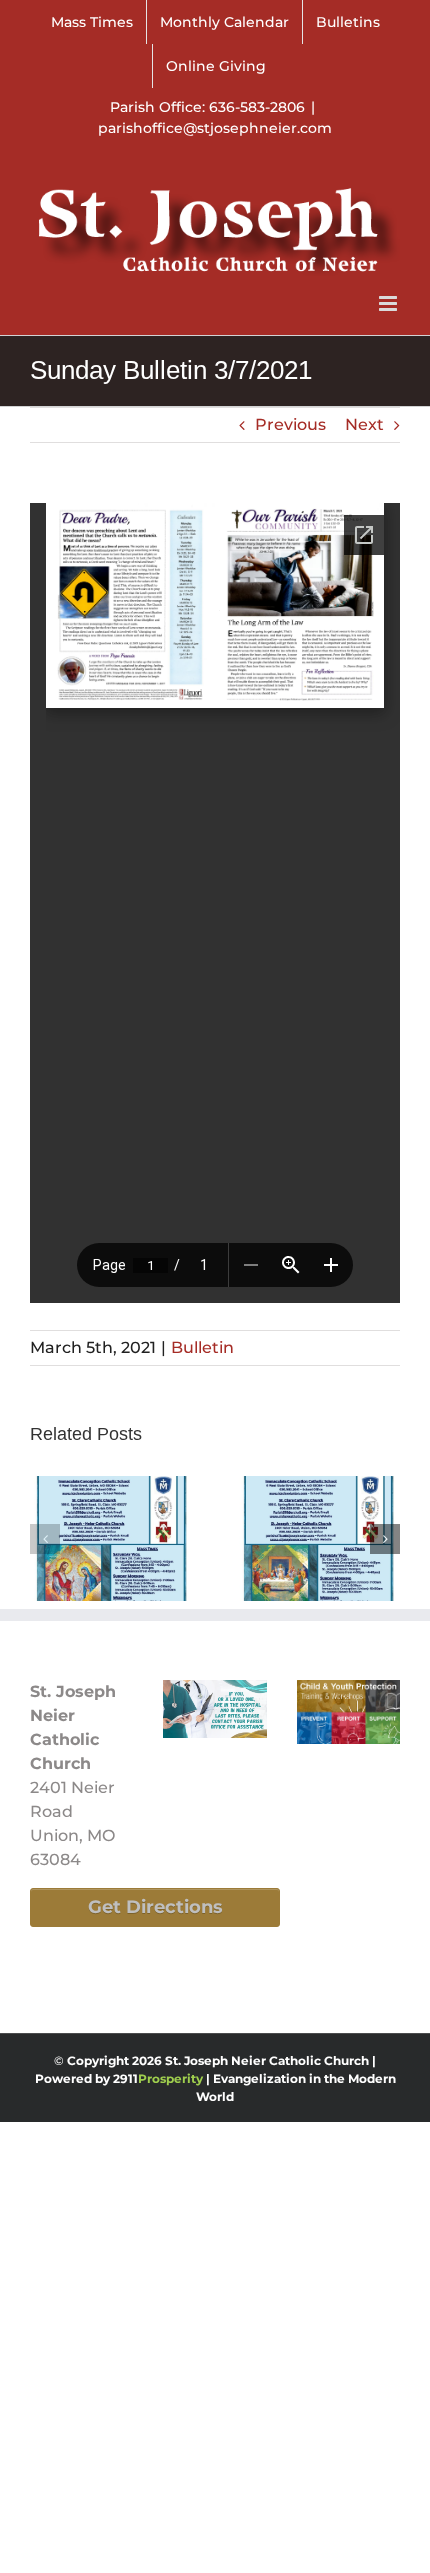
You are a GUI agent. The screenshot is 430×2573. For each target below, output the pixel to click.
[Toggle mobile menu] (389, 303)
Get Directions (155, 1907)
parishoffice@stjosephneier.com (215, 128)
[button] (45, 1539)
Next (364, 424)
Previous (290, 424)
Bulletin (202, 1347)
